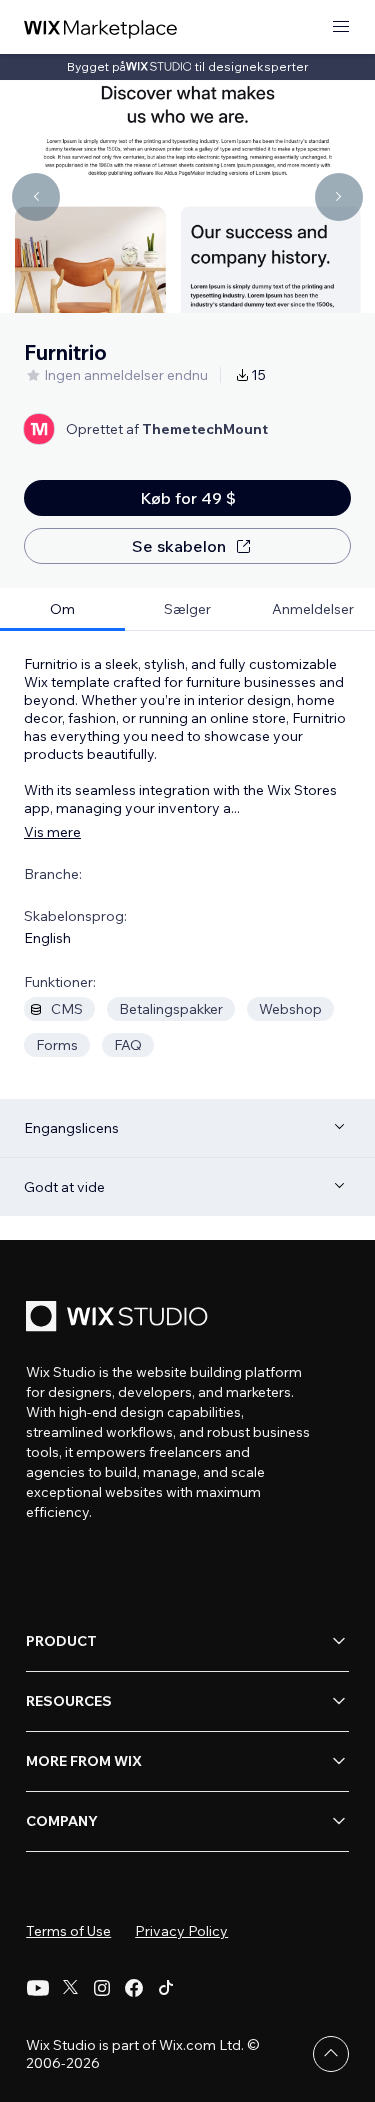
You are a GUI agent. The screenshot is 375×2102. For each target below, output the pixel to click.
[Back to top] (331, 2054)
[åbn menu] (341, 27)
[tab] (62, 609)
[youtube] (38, 1988)
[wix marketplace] (101, 27)
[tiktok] (166, 1988)
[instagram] (102, 1988)
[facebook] (134, 1988)
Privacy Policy (181, 1931)
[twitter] (70, 1988)
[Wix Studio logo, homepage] (120, 1318)
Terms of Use (68, 1931)
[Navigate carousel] (36, 197)
